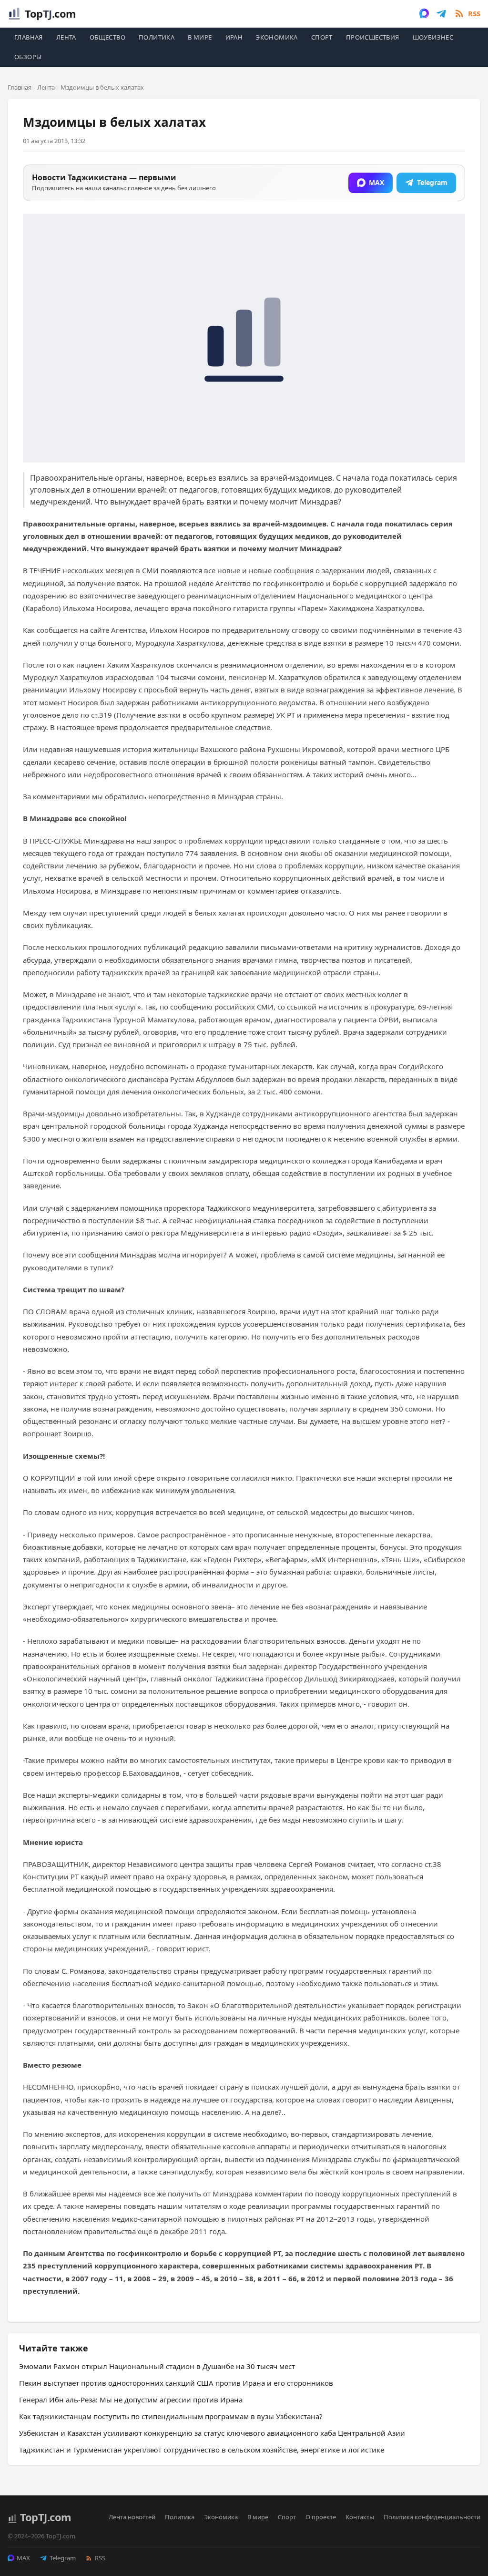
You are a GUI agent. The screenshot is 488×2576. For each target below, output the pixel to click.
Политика (157, 37)
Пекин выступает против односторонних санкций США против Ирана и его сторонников (176, 2383)
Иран (234, 37)
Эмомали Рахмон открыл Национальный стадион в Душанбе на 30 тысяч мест (157, 2366)
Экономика (277, 37)
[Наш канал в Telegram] (441, 13)
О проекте (321, 2517)
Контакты (360, 2517)
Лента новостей (132, 2517)
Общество (107, 37)
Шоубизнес (433, 37)
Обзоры (28, 57)
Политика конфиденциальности (432, 2517)
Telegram (63, 2558)
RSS (100, 2558)
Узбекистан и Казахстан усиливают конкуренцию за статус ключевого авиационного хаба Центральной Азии (212, 2433)
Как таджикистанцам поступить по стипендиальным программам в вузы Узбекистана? (171, 2416)
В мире (200, 37)
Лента (66, 37)
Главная (29, 37)
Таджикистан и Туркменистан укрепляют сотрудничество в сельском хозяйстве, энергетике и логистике (202, 2450)
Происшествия (373, 37)
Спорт (322, 37)
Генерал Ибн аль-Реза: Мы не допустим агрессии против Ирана (131, 2400)
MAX (23, 2558)
